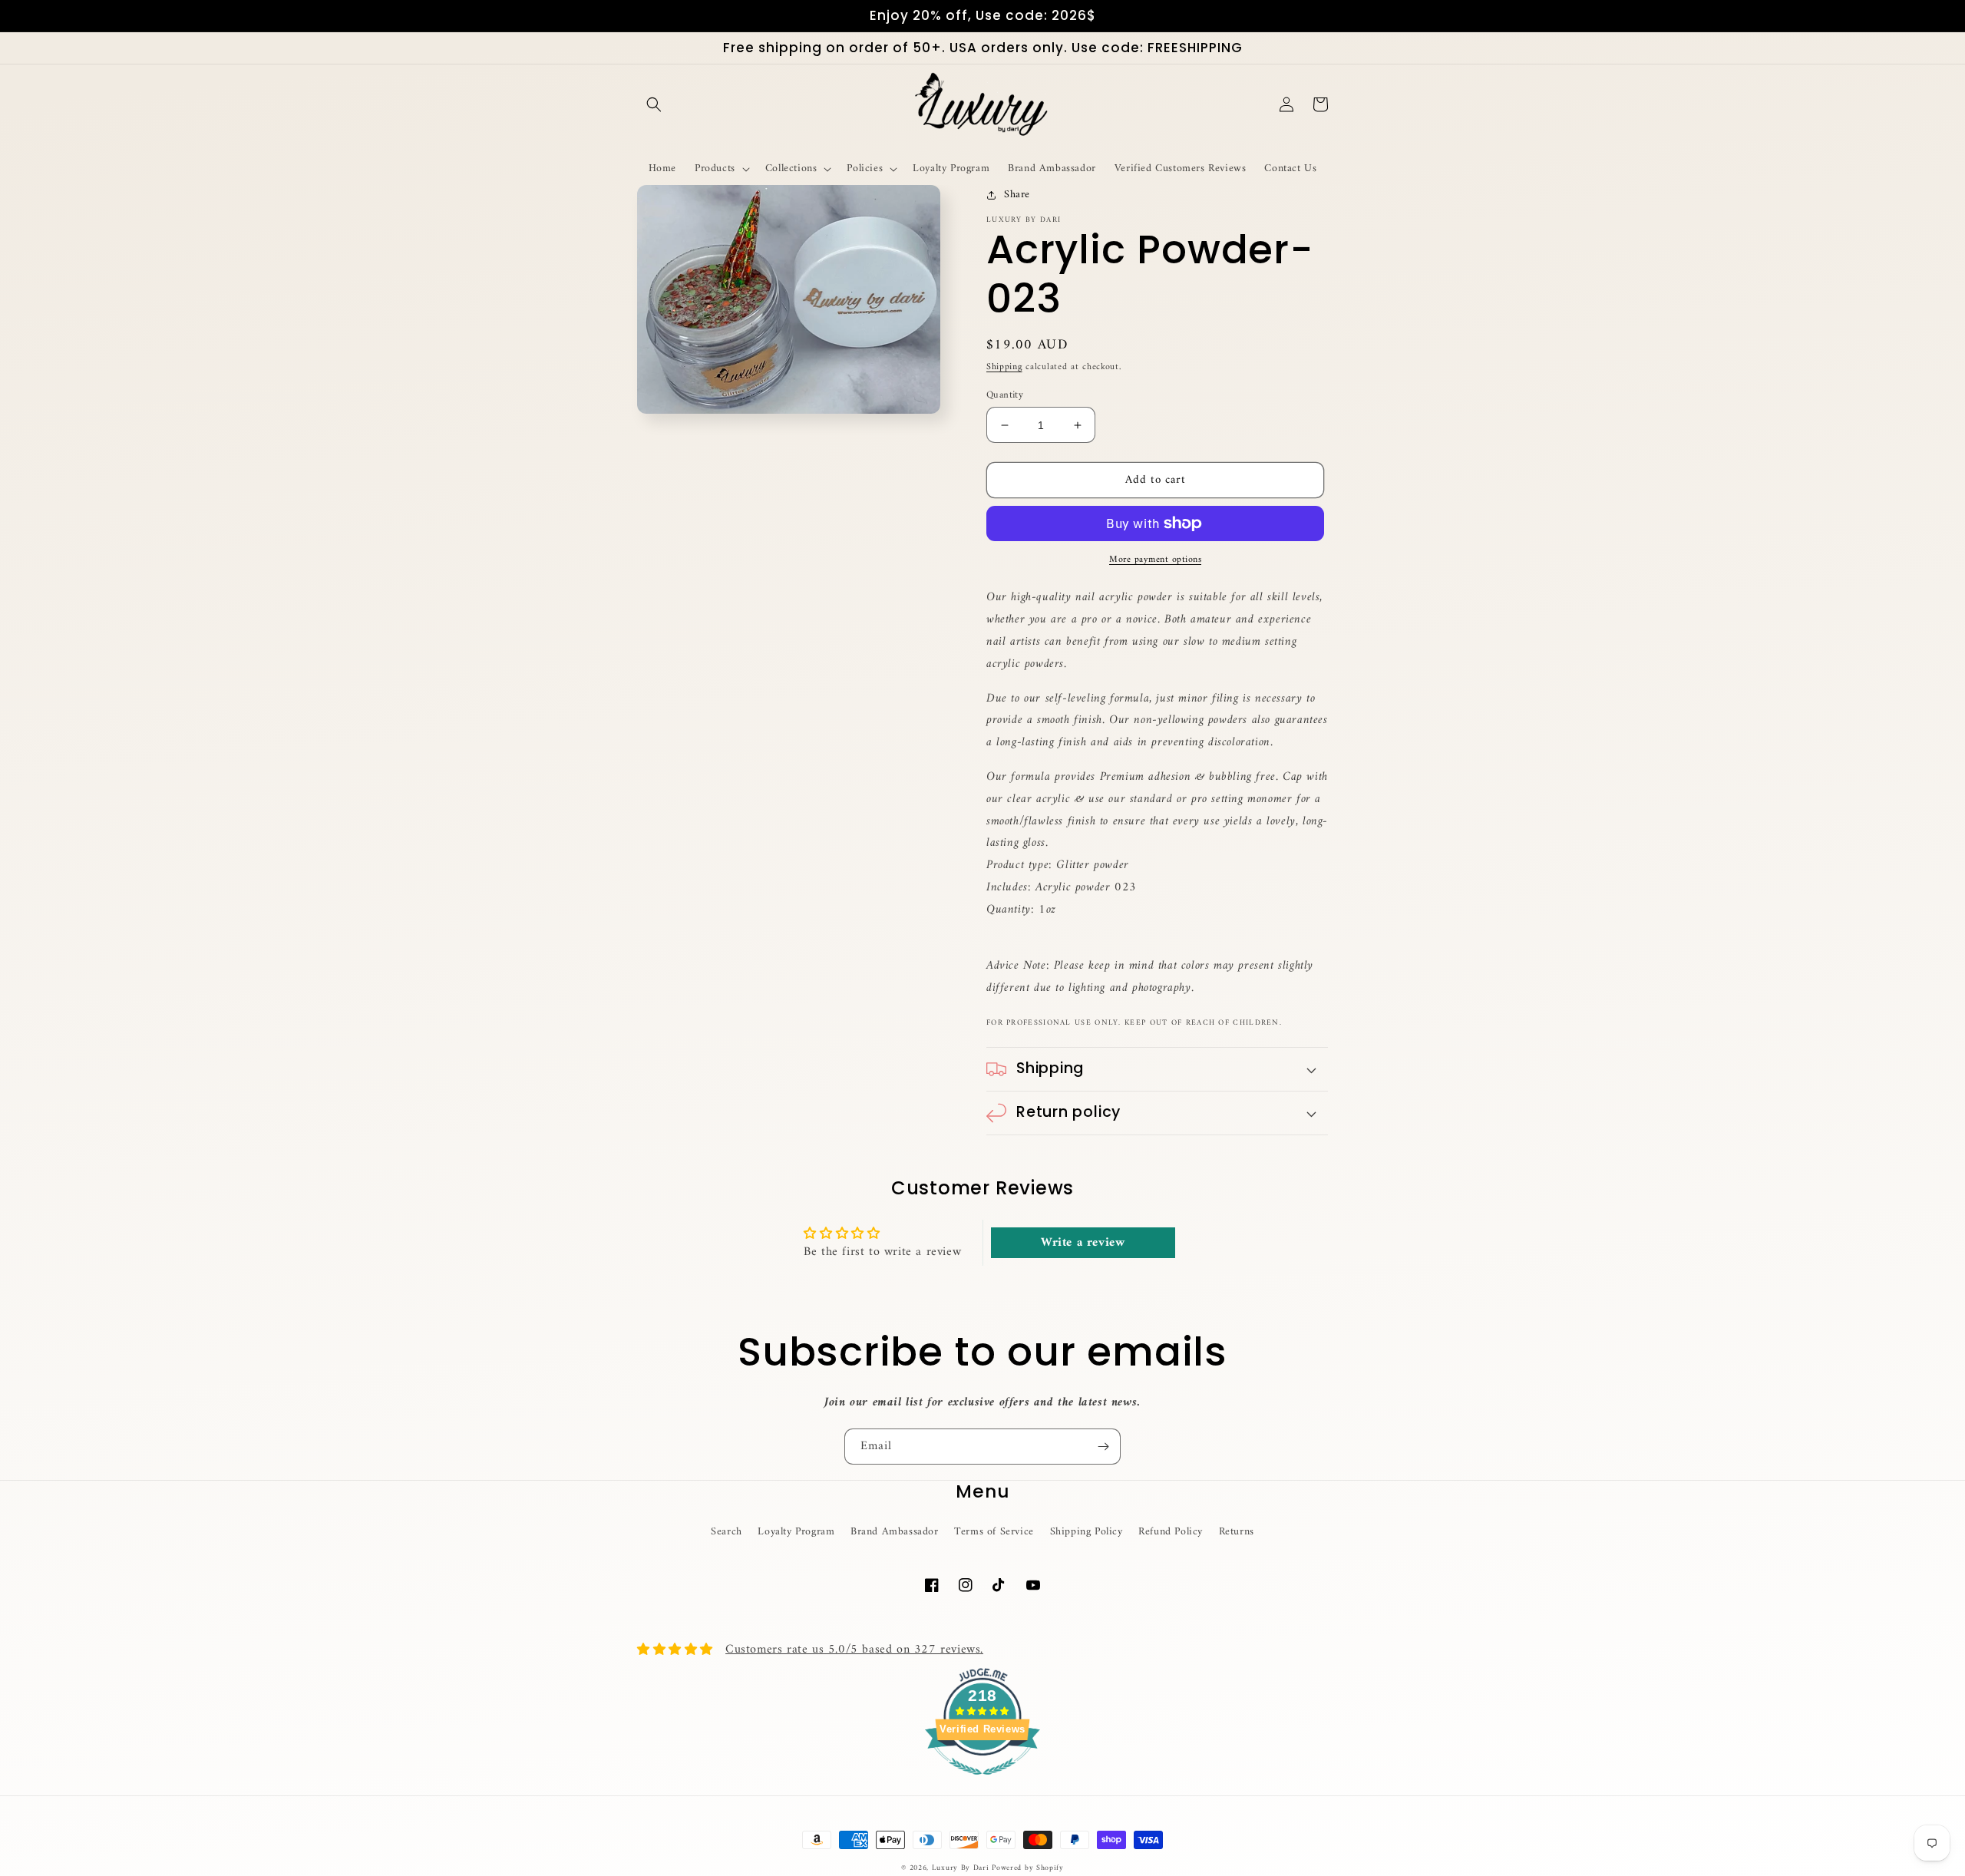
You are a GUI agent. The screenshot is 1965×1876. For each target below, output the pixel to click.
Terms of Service (994, 1532)
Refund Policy (1171, 1532)
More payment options (1155, 560)
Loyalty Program (796, 1532)
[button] (654, 104)
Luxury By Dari (962, 1868)
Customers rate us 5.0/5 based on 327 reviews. (854, 1650)
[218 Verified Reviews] (982, 1784)
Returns (1237, 1532)
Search (727, 1532)
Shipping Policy (1087, 1532)
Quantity (1005, 395)
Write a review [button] (1083, 1243)
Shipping (1004, 367)
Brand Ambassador (895, 1532)
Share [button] (1017, 195)
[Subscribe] (1103, 1447)
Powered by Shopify (1028, 1868)
